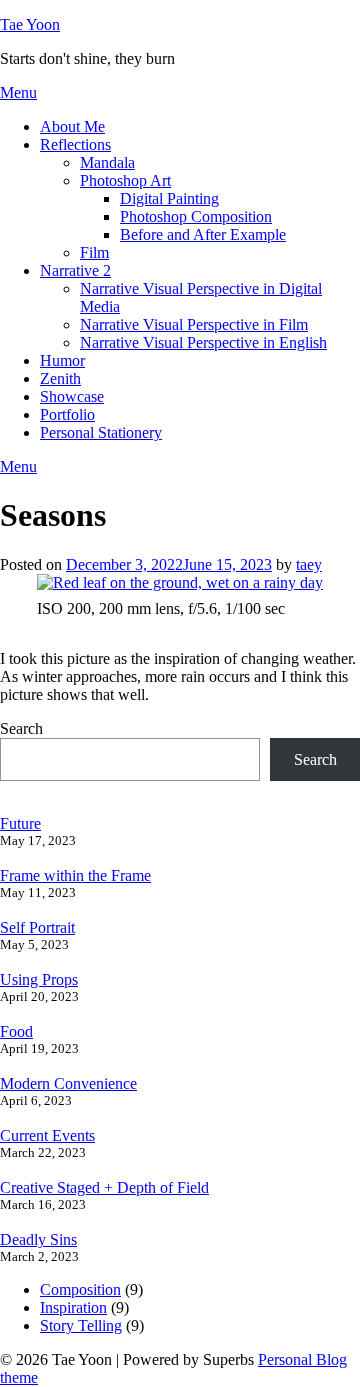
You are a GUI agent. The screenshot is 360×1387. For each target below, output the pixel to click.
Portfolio (67, 414)
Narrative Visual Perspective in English (203, 342)
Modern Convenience (68, 1083)
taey (309, 564)
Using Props (39, 979)
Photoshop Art (125, 180)
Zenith (60, 378)
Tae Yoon (30, 24)
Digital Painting (169, 198)
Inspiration (73, 1307)
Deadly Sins (38, 1239)
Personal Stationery (101, 432)
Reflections (75, 144)
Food (16, 1031)
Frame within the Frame (75, 875)
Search (21, 728)
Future (20, 823)
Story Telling (81, 1325)
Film (94, 252)
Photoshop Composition (196, 216)
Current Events (47, 1135)
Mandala (107, 162)
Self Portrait (37, 927)
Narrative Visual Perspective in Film (194, 324)
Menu (18, 92)
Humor (62, 360)
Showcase (72, 396)
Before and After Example (203, 234)
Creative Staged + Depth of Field (104, 1187)
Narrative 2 (75, 270)
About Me (72, 126)
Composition (80, 1289)
